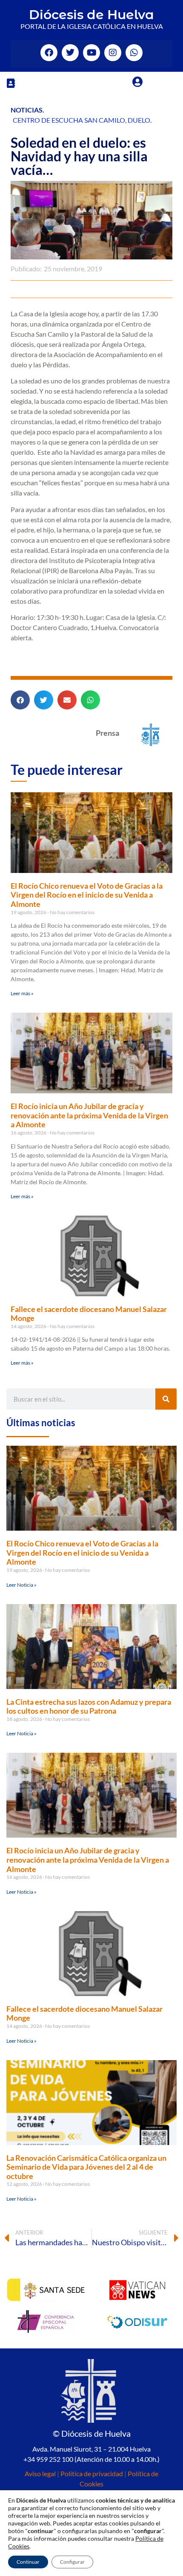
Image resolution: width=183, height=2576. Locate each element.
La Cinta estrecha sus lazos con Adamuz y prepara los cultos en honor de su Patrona (89, 1706)
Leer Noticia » (21, 1585)
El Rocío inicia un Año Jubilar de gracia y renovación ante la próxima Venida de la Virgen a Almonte (89, 1115)
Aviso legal (40, 2473)
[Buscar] (166, 1399)
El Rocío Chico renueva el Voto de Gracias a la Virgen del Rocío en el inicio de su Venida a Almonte (87, 895)
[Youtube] (91, 53)
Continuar (28, 2562)
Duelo (139, 120)
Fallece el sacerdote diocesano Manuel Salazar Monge (89, 1314)
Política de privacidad (92, 2473)
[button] (11, 83)
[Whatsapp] (134, 53)
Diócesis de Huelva (91, 15)
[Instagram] (113, 53)
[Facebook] (49, 53)
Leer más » (22, 993)
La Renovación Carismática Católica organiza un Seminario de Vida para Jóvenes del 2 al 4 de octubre (86, 2167)
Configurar (72, 2562)
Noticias (27, 110)
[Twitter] (70, 53)
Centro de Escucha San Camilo (69, 120)
